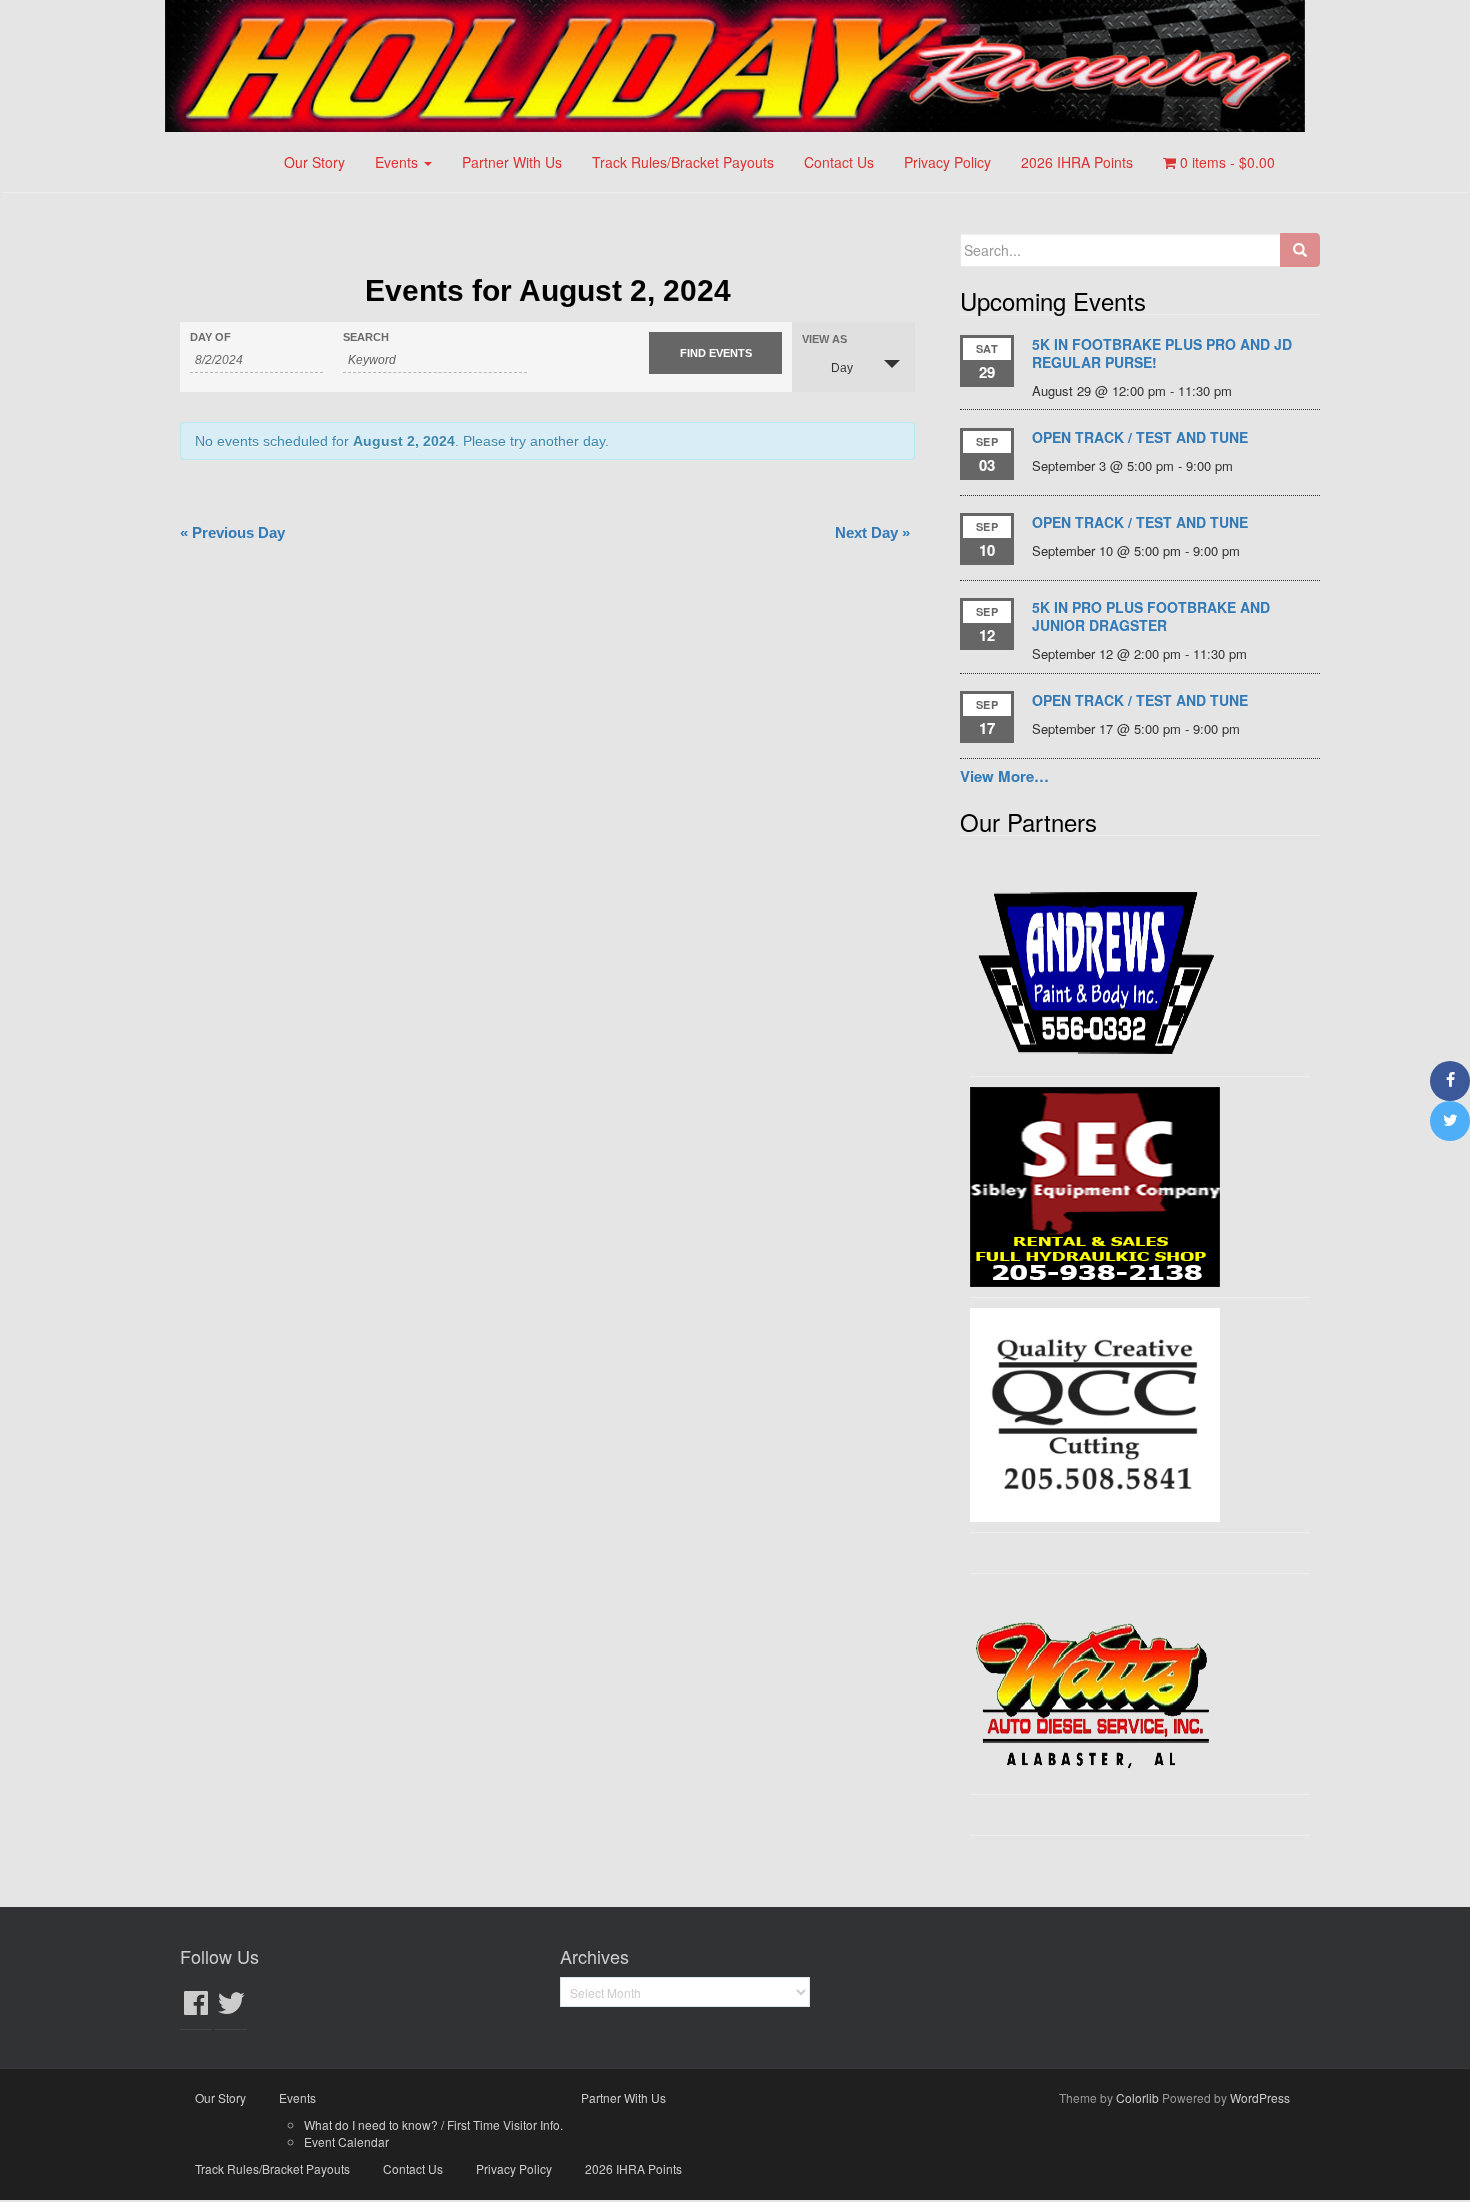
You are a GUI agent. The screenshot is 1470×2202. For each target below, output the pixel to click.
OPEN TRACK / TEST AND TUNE (1140, 437)
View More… (1004, 776)
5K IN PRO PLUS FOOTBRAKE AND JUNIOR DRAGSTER (1151, 616)
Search (366, 337)
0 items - (1225, 162)
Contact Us (839, 162)
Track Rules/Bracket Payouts (683, 162)
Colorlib (1137, 2097)
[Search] (1300, 250)
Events (398, 162)
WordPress (1260, 2097)
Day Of (210, 337)
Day (842, 368)
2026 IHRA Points (1077, 162)
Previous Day (232, 532)
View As (824, 339)
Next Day (872, 532)
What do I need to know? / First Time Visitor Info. (433, 2124)
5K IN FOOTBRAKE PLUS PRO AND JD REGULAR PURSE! (1162, 353)
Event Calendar (346, 2141)
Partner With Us (512, 162)
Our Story (314, 162)
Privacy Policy (947, 162)
